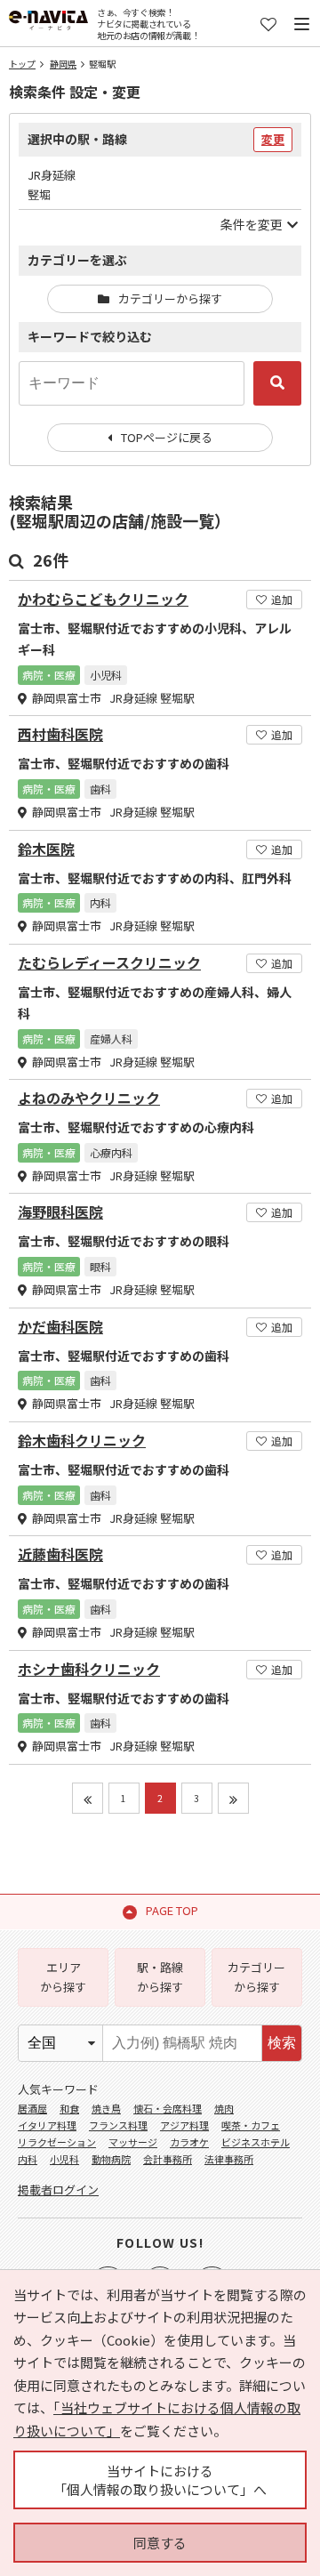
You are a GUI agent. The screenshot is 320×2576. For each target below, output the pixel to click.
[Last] (233, 1798)
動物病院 (111, 2159)
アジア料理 (184, 2125)
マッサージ (133, 2142)
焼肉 (224, 2108)
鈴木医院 (46, 849)
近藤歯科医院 (60, 1554)
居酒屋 (32, 2108)
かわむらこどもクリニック (103, 599)
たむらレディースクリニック (109, 963)
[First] (88, 1798)
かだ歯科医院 (60, 1327)
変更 (273, 139)
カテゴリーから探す (170, 298)
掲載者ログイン (58, 2190)
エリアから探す (63, 1977)
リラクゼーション (57, 2142)
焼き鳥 (106, 2108)
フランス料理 (118, 2125)
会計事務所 (168, 2159)
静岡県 (63, 64)
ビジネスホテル (256, 2142)
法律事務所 (229, 2159)
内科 (28, 2159)
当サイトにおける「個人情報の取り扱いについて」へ (160, 2480)
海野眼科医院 (60, 1212)
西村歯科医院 (60, 734)
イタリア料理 (47, 2125)
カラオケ (189, 2142)
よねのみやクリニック (89, 1098)
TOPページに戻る (167, 437)
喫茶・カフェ (251, 2125)
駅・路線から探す (160, 1977)
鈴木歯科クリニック (82, 1441)
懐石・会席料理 (168, 2108)
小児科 (64, 2159)
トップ (22, 64)
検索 (282, 2043)
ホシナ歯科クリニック (89, 1669)
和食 (69, 2108)
